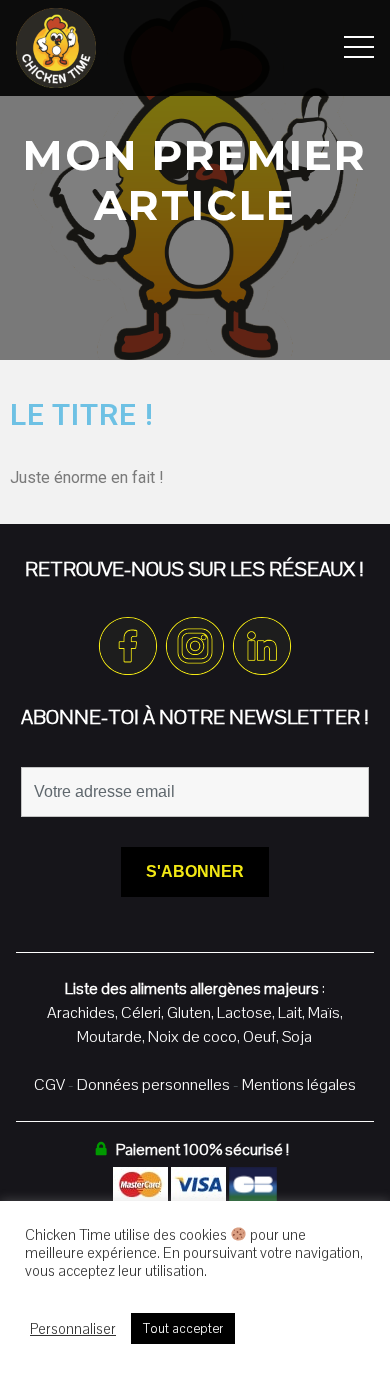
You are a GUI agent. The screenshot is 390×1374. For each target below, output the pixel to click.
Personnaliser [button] (73, 1329)
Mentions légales (299, 1084)
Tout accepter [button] (183, 1328)
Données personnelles (153, 1084)
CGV (49, 1084)
